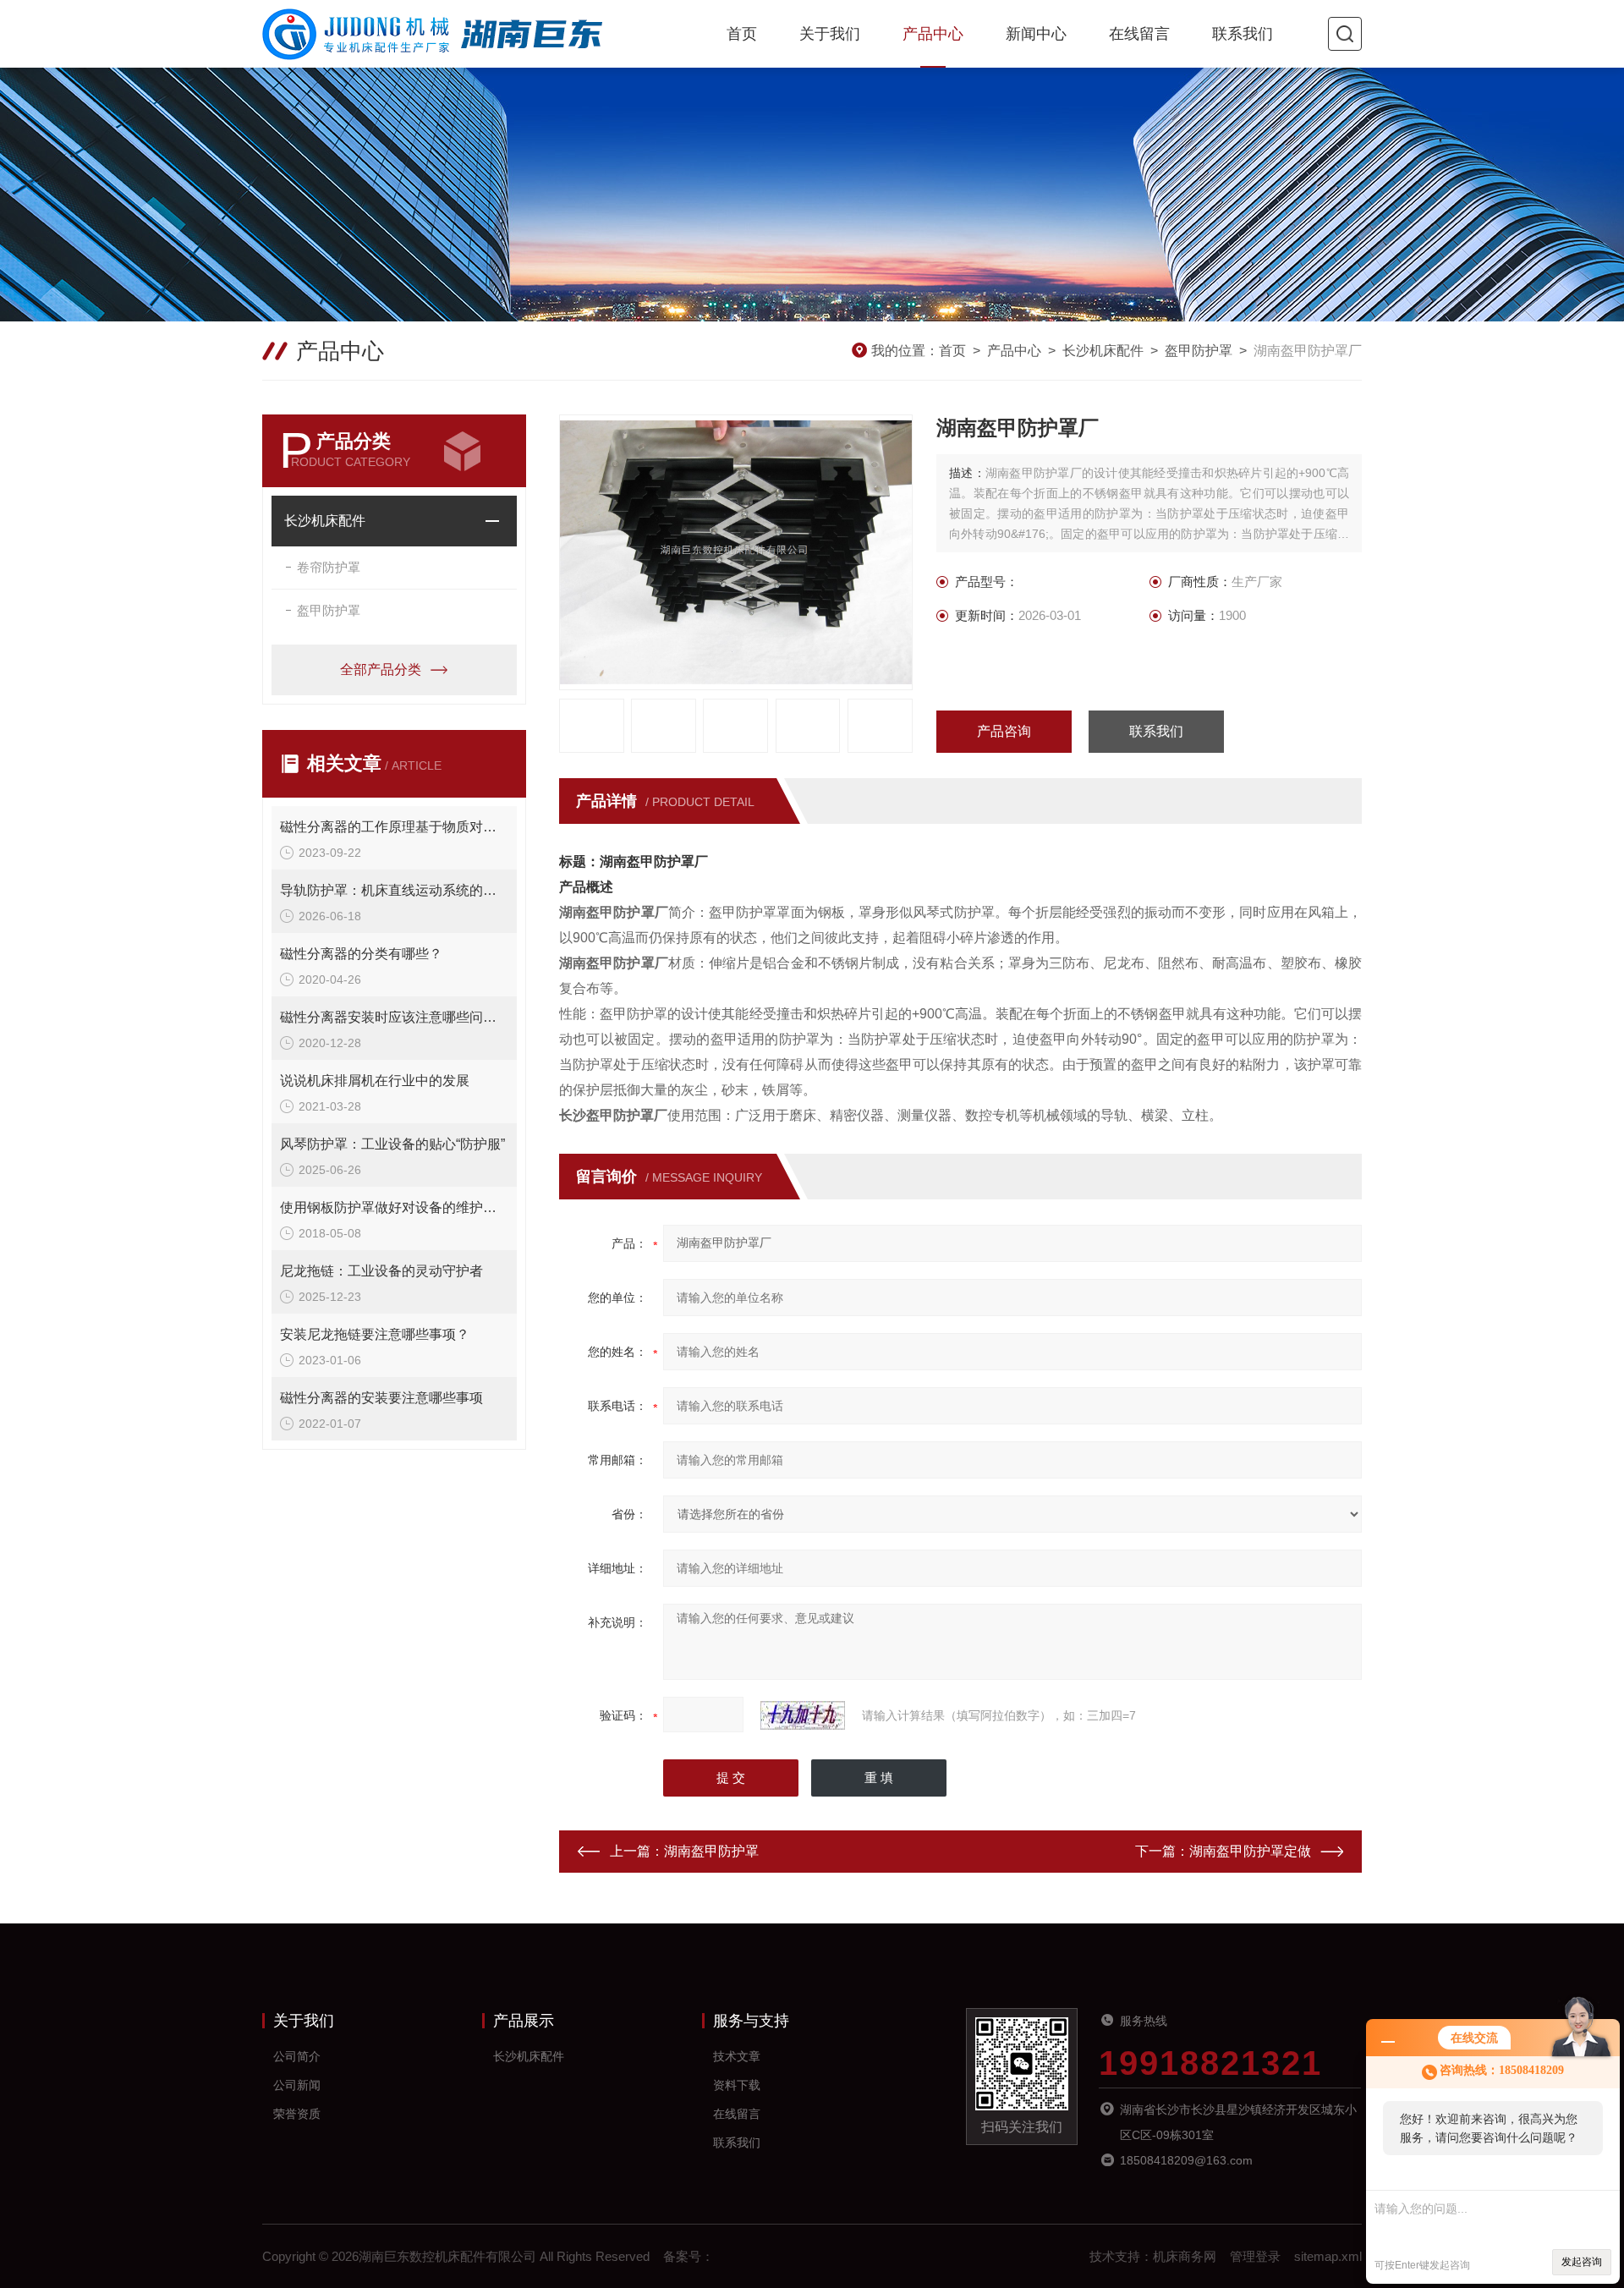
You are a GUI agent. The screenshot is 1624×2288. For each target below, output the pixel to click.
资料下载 (737, 2085)
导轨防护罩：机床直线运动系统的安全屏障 (394, 890)
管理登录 (1255, 2256)
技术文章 (737, 2056)
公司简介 (297, 2056)
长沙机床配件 (1103, 351)
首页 (742, 34)
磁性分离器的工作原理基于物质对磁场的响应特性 (394, 827)
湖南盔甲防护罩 (711, 1851)
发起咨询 (1582, 2262)
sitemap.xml (1328, 2256)
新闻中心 (1036, 34)
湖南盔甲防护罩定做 (1250, 1851)
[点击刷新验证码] (803, 1715)
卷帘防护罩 (329, 567)
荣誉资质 (297, 2114)
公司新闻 (297, 2085)
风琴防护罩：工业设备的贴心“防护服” (392, 1144)
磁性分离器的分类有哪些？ (361, 954)
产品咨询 (1004, 731)
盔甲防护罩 (1199, 351)
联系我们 (1243, 34)
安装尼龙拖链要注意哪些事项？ (375, 1334)
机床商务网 (1185, 2256)
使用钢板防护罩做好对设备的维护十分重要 (394, 1207)
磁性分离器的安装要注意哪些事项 (381, 1398)
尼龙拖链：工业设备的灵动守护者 (381, 1271)
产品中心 (933, 34)
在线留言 (1139, 34)
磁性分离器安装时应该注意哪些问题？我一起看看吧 (394, 1017)
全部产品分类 (381, 669)
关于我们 (830, 34)
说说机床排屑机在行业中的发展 (375, 1081)
